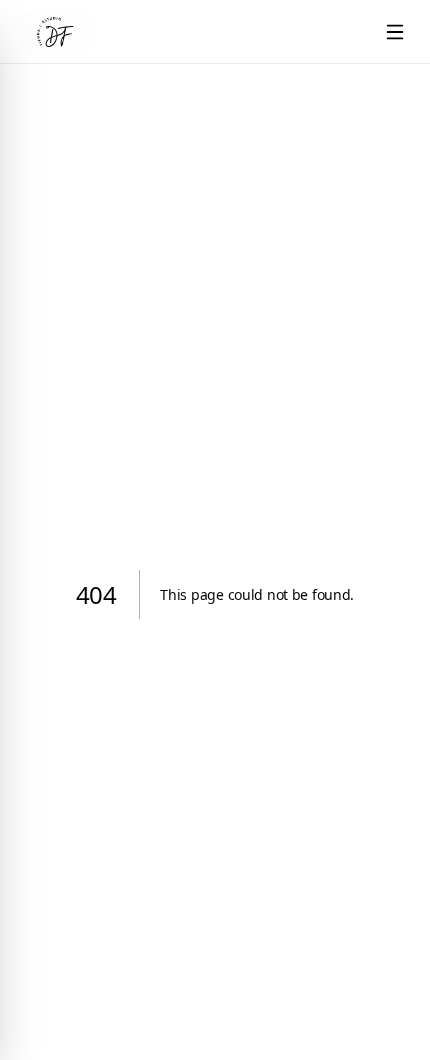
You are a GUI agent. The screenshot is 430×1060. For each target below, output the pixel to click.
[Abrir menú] (395, 32)
